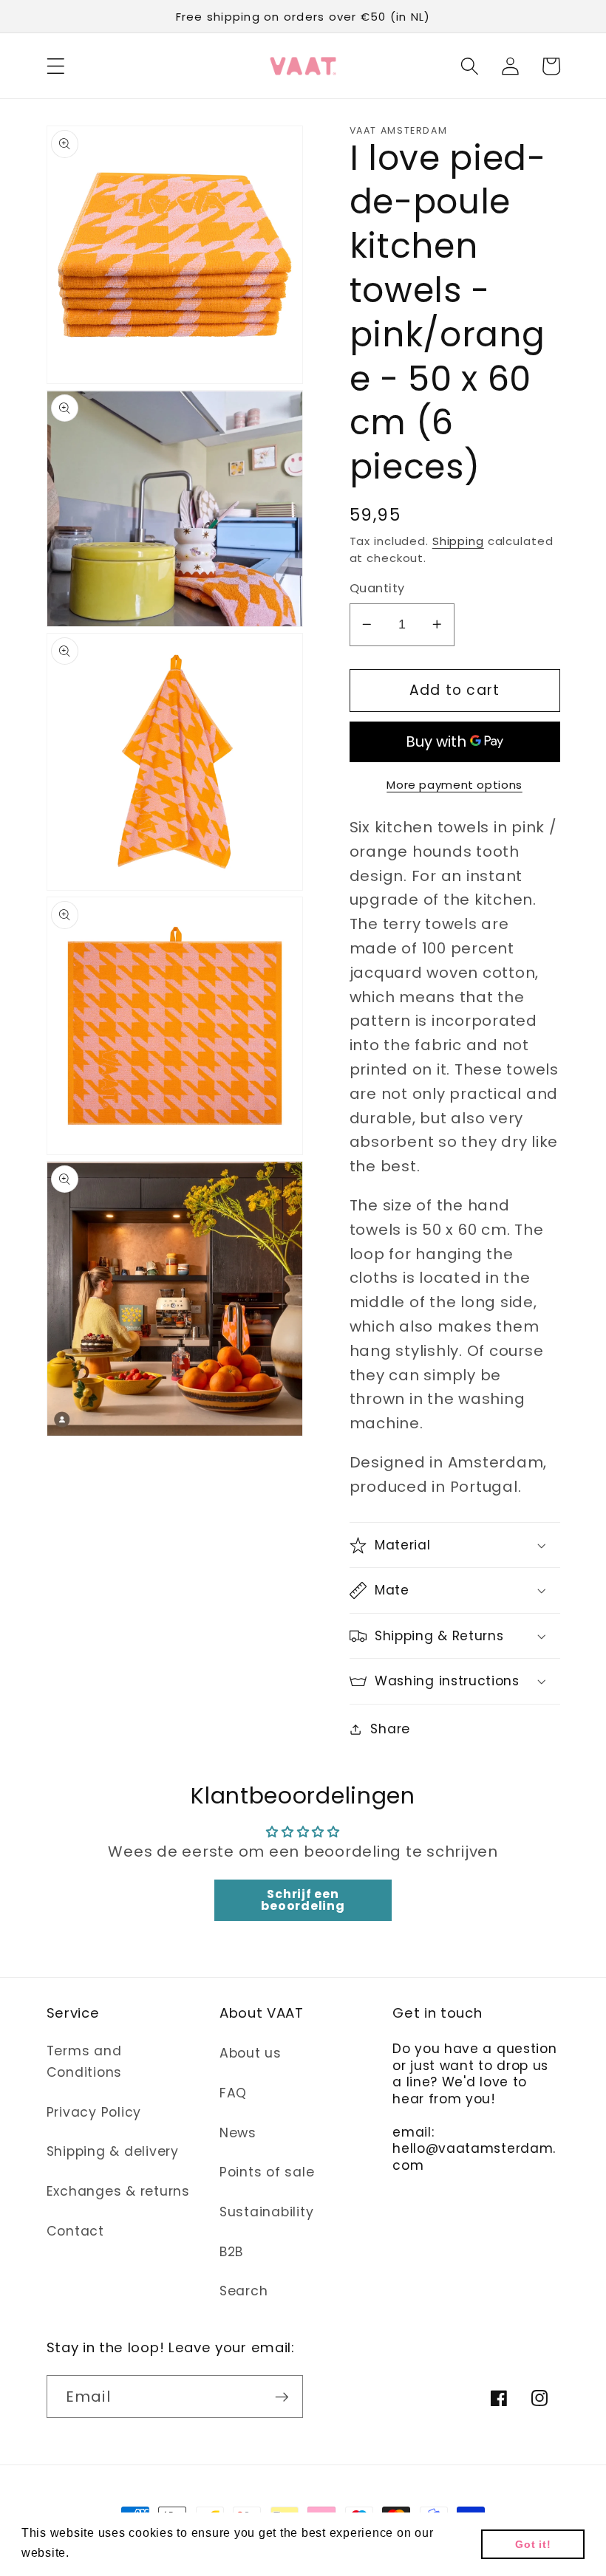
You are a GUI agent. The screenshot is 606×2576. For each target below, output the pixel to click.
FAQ (233, 2093)
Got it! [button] (533, 2544)
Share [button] (390, 1729)
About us (251, 2053)
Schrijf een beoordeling (303, 1900)
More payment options (454, 785)
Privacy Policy (94, 2112)
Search (244, 2291)
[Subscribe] (282, 2397)
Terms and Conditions (85, 2062)
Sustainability (267, 2212)
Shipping (458, 541)
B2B (231, 2252)
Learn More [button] (108, 2553)
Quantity (377, 589)
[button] (56, 66)
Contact (75, 2231)
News (238, 2133)
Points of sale (267, 2172)
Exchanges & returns (118, 2191)
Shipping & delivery (113, 2151)
